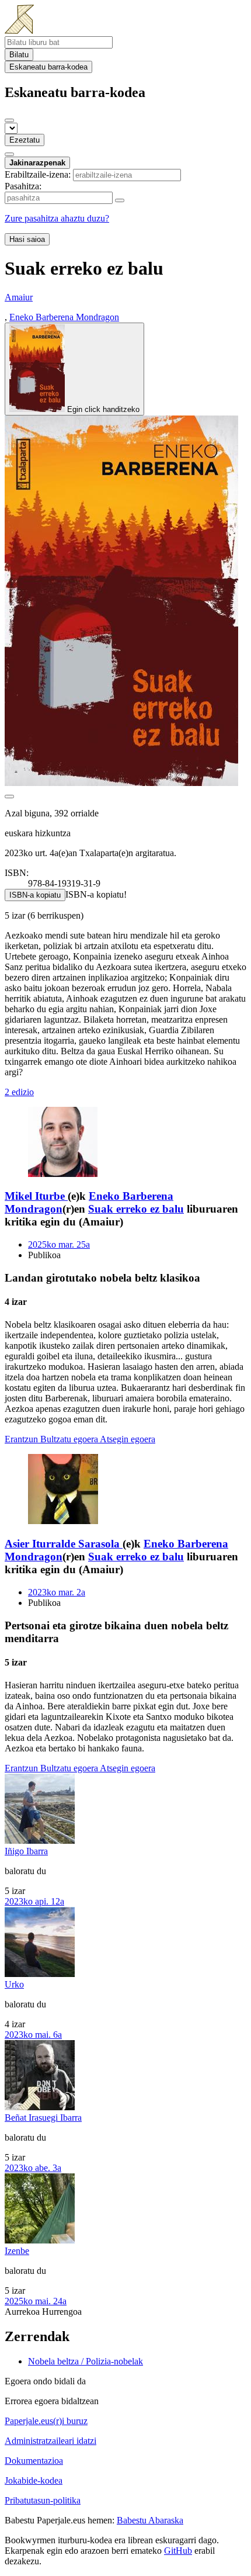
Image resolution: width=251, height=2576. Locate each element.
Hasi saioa (27, 239)
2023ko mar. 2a (57, 1592)
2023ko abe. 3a (33, 2168)
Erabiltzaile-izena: (38, 174)
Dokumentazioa (34, 2461)
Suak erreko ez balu (136, 1209)
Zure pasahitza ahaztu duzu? (57, 218)
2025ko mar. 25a (59, 1244)
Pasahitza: (23, 186)
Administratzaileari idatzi (50, 2441)
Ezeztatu (25, 140)
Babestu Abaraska (150, 2520)
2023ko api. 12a (34, 1901)
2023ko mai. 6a (33, 2035)
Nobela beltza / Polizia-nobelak (86, 2361)
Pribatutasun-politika (43, 2500)
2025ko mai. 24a (36, 2301)
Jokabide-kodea (34, 2480)
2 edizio (19, 1092)
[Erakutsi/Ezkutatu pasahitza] (120, 200)
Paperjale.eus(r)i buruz (46, 2421)
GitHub (178, 2551)
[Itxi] (9, 120)
